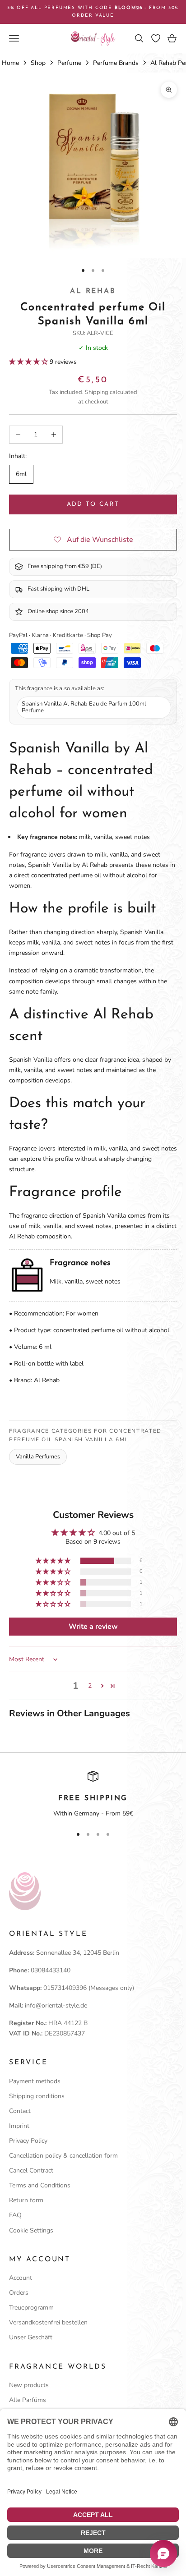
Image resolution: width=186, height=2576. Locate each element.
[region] (93, 1795)
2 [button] (90, 1686)
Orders (19, 2293)
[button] (29, 362)
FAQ (15, 2215)
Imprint (19, 2126)
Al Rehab (93, 291)
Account (21, 2278)
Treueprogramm (31, 2308)
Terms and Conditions (40, 2185)
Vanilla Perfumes (38, 1457)
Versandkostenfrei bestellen (48, 2322)
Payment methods (35, 2081)
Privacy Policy (28, 2141)
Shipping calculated (111, 392)
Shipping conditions (37, 2096)
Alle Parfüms (28, 2400)
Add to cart (93, 504)
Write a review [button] (93, 1627)
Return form (26, 2200)
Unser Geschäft (31, 2337)
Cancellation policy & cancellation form (63, 2156)
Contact (20, 2111)
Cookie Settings (31, 2230)
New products (29, 2385)
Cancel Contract (31, 2170)
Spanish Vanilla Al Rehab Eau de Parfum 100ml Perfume (84, 707)
